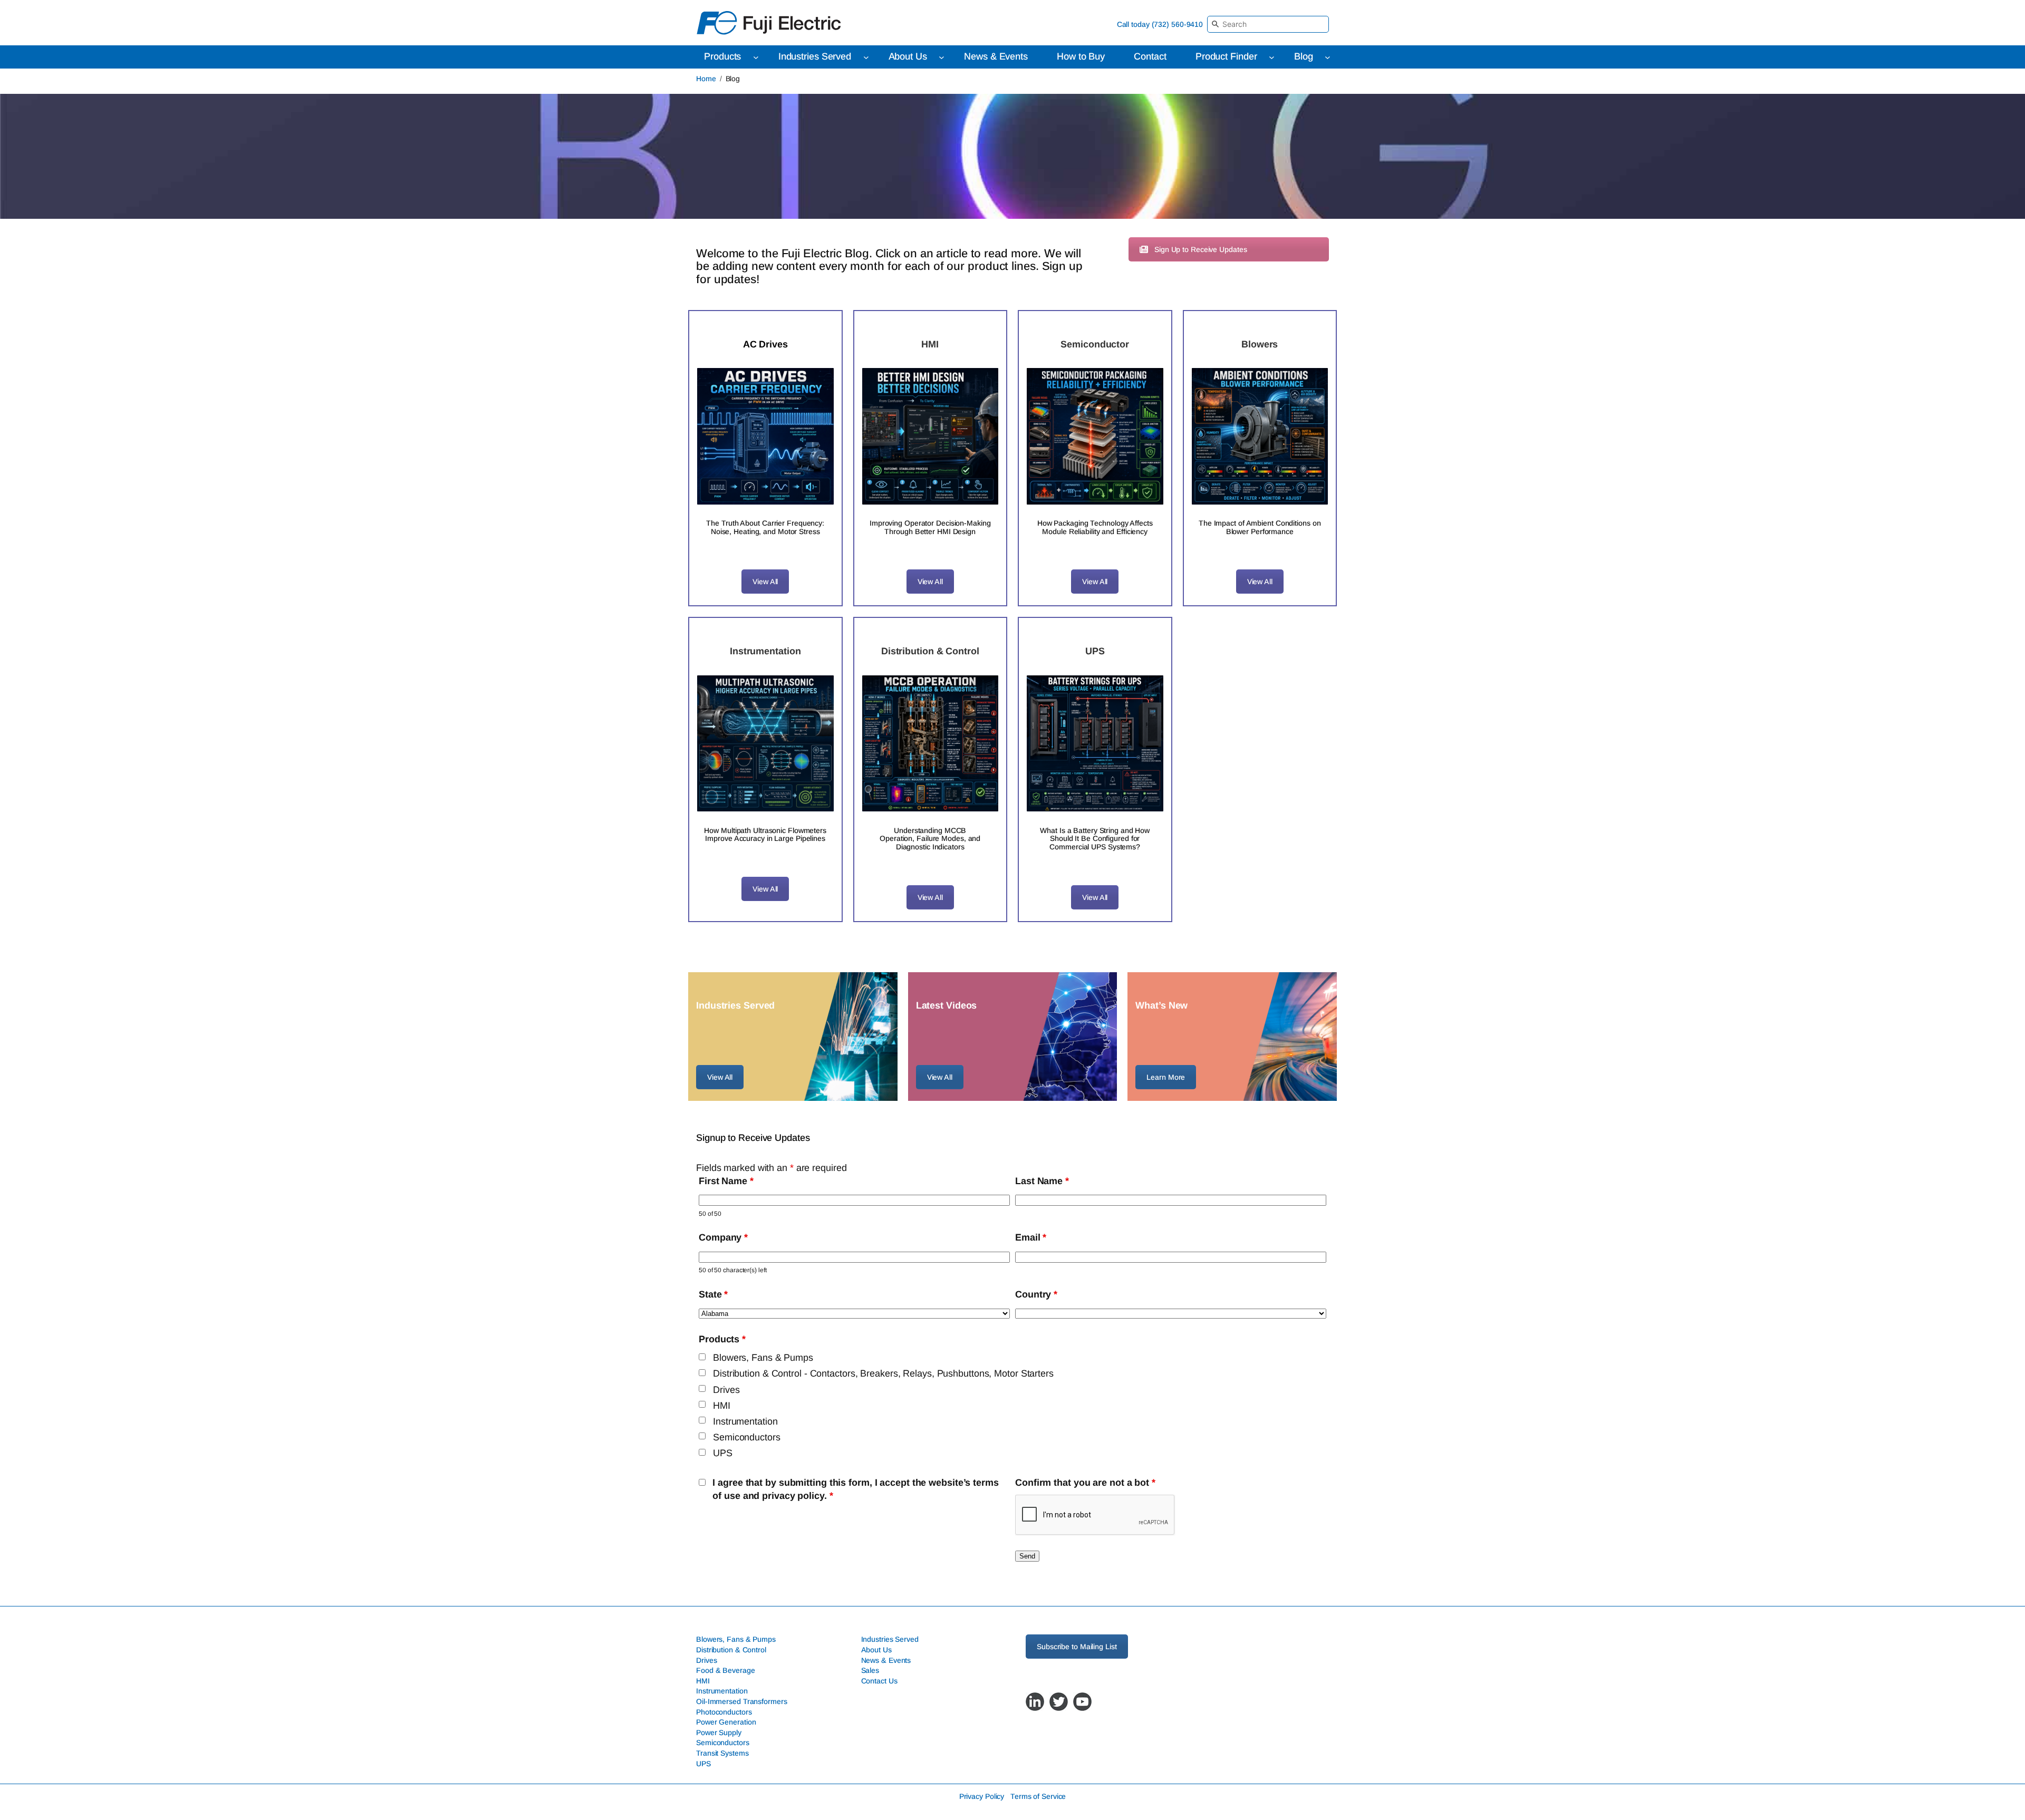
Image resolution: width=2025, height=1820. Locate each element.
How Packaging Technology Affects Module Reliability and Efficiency (1095, 527)
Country (1036, 1294)
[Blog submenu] (1328, 57)
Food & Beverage (726, 1670)
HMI (722, 1406)
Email (1031, 1237)
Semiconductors (747, 1437)
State (713, 1294)
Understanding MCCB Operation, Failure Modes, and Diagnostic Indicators (930, 839)
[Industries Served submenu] (866, 57)
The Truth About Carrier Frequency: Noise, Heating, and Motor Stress (765, 527)
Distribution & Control (731, 1650)
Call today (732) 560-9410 (1160, 24)
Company (723, 1237)
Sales (870, 1670)
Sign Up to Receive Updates (1200, 249)
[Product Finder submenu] (1272, 57)
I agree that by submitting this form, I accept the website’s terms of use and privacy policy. (855, 1489)
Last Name (1042, 1181)
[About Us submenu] (942, 57)
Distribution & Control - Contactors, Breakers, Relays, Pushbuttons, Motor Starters (883, 1373)
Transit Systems (722, 1753)
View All (765, 582)
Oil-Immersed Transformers (742, 1701)
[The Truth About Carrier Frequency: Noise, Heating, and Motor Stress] (765, 436)
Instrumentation (745, 1421)
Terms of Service (1038, 1797)
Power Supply (719, 1732)
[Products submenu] (756, 57)
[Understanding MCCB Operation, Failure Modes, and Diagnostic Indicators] (930, 744)
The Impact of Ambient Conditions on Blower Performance (1260, 527)
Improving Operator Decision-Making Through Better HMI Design (930, 527)
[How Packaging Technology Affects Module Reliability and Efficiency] (1095, 436)
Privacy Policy (982, 1797)
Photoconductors (724, 1712)
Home (706, 79)
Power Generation (726, 1722)
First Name (726, 1181)
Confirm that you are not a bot (1085, 1483)
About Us (876, 1650)
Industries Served (890, 1640)
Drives (726, 1390)
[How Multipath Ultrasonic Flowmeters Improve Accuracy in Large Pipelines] (765, 744)
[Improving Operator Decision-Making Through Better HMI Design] (930, 436)
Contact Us (879, 1681)
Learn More (1166, 1077)
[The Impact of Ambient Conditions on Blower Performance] (1260, 436)
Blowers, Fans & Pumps (763, 1358)
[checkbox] (702, 1357)
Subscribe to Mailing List (1077, 1647)
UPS (723, 1453)
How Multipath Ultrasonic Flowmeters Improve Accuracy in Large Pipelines (765, 835)
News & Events (886, 1660)
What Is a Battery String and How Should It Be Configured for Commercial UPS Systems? (1095, 839)
